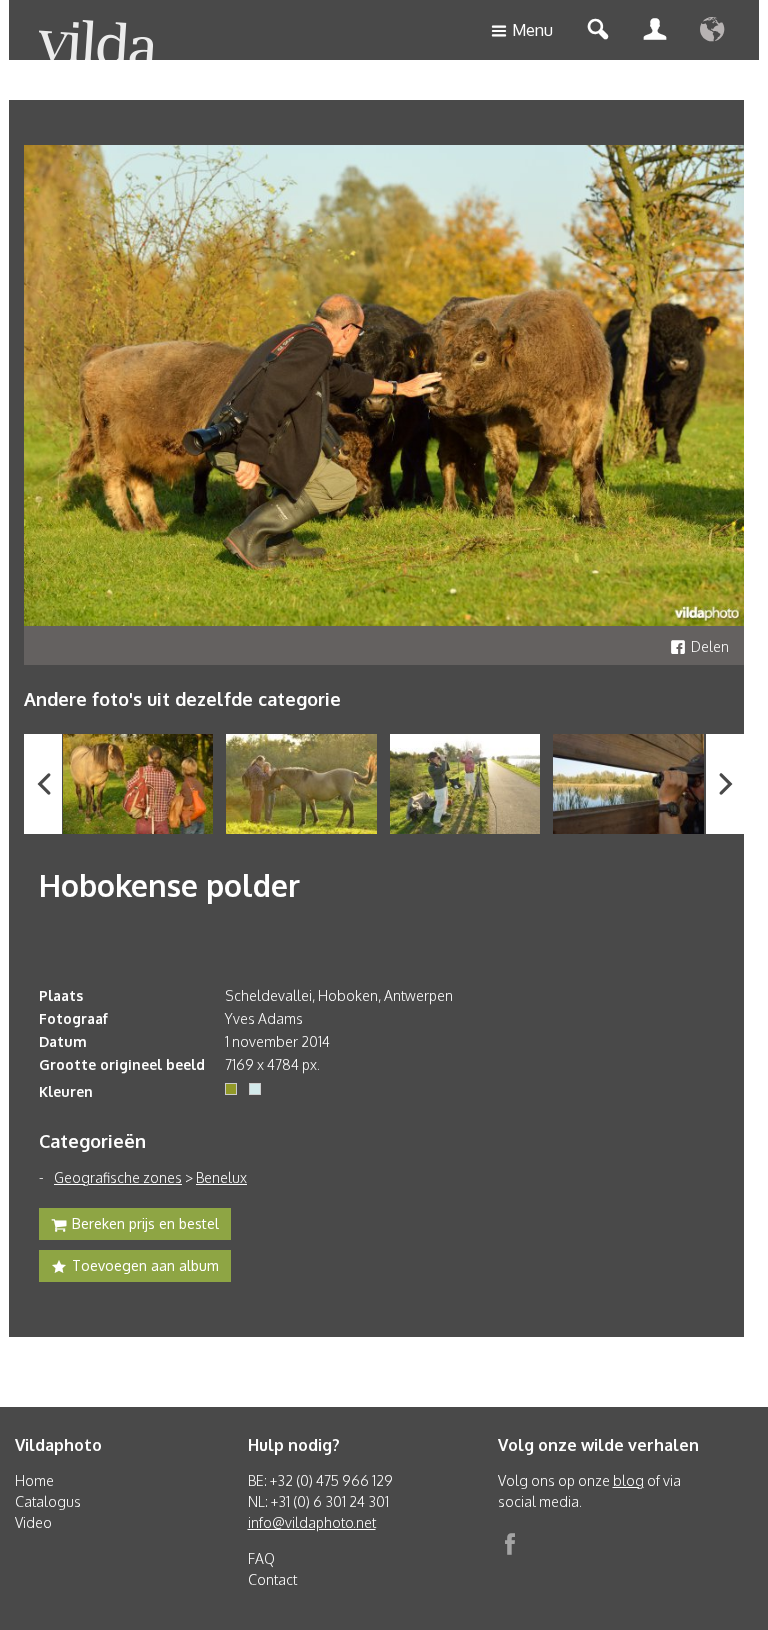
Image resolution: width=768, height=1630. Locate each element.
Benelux (221, 1177)
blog (628, 1480)
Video (33, 1522)
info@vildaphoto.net (312, 1522)
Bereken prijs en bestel (145, 1223)
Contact (272, 1579)
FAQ (261, 1558)
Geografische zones (118, 1177)
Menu (532, 30)
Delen (710, 646)
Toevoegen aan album (145, 1265)
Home (34, 1480)
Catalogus (48, 1501)
